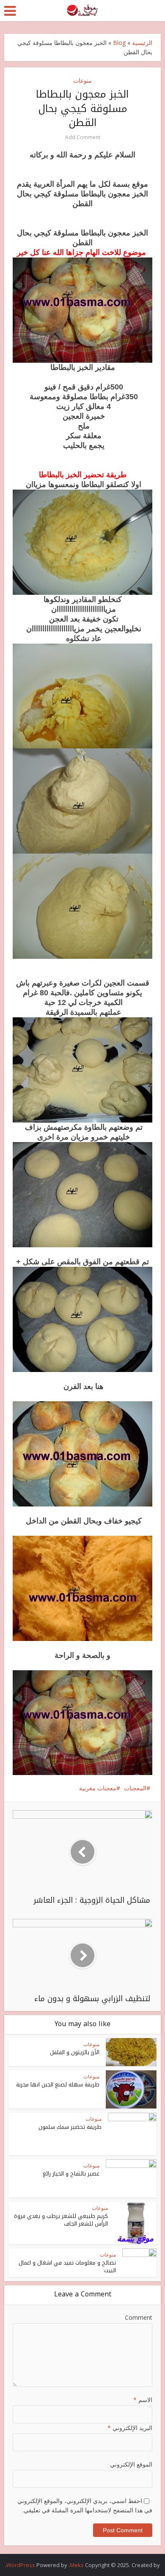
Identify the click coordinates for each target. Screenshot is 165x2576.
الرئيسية (142, 43)
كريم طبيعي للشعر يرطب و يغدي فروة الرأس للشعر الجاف (61, 2220)
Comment (139, 2317)
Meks (77, 2565)
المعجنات (135, 1788)
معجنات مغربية (98, 1788)
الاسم (143, 2400)
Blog (119, 43)
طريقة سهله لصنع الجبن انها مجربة (58, 2085)
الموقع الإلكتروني (131, 2464)
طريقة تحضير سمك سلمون (70, 2127)
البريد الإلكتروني (130, 2428)
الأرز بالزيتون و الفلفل (75, 2052)
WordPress (21, 2565)
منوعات (82, 80)
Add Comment (83, 137)
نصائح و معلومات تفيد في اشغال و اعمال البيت (67, 2267)
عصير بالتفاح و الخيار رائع (71, 2174)
